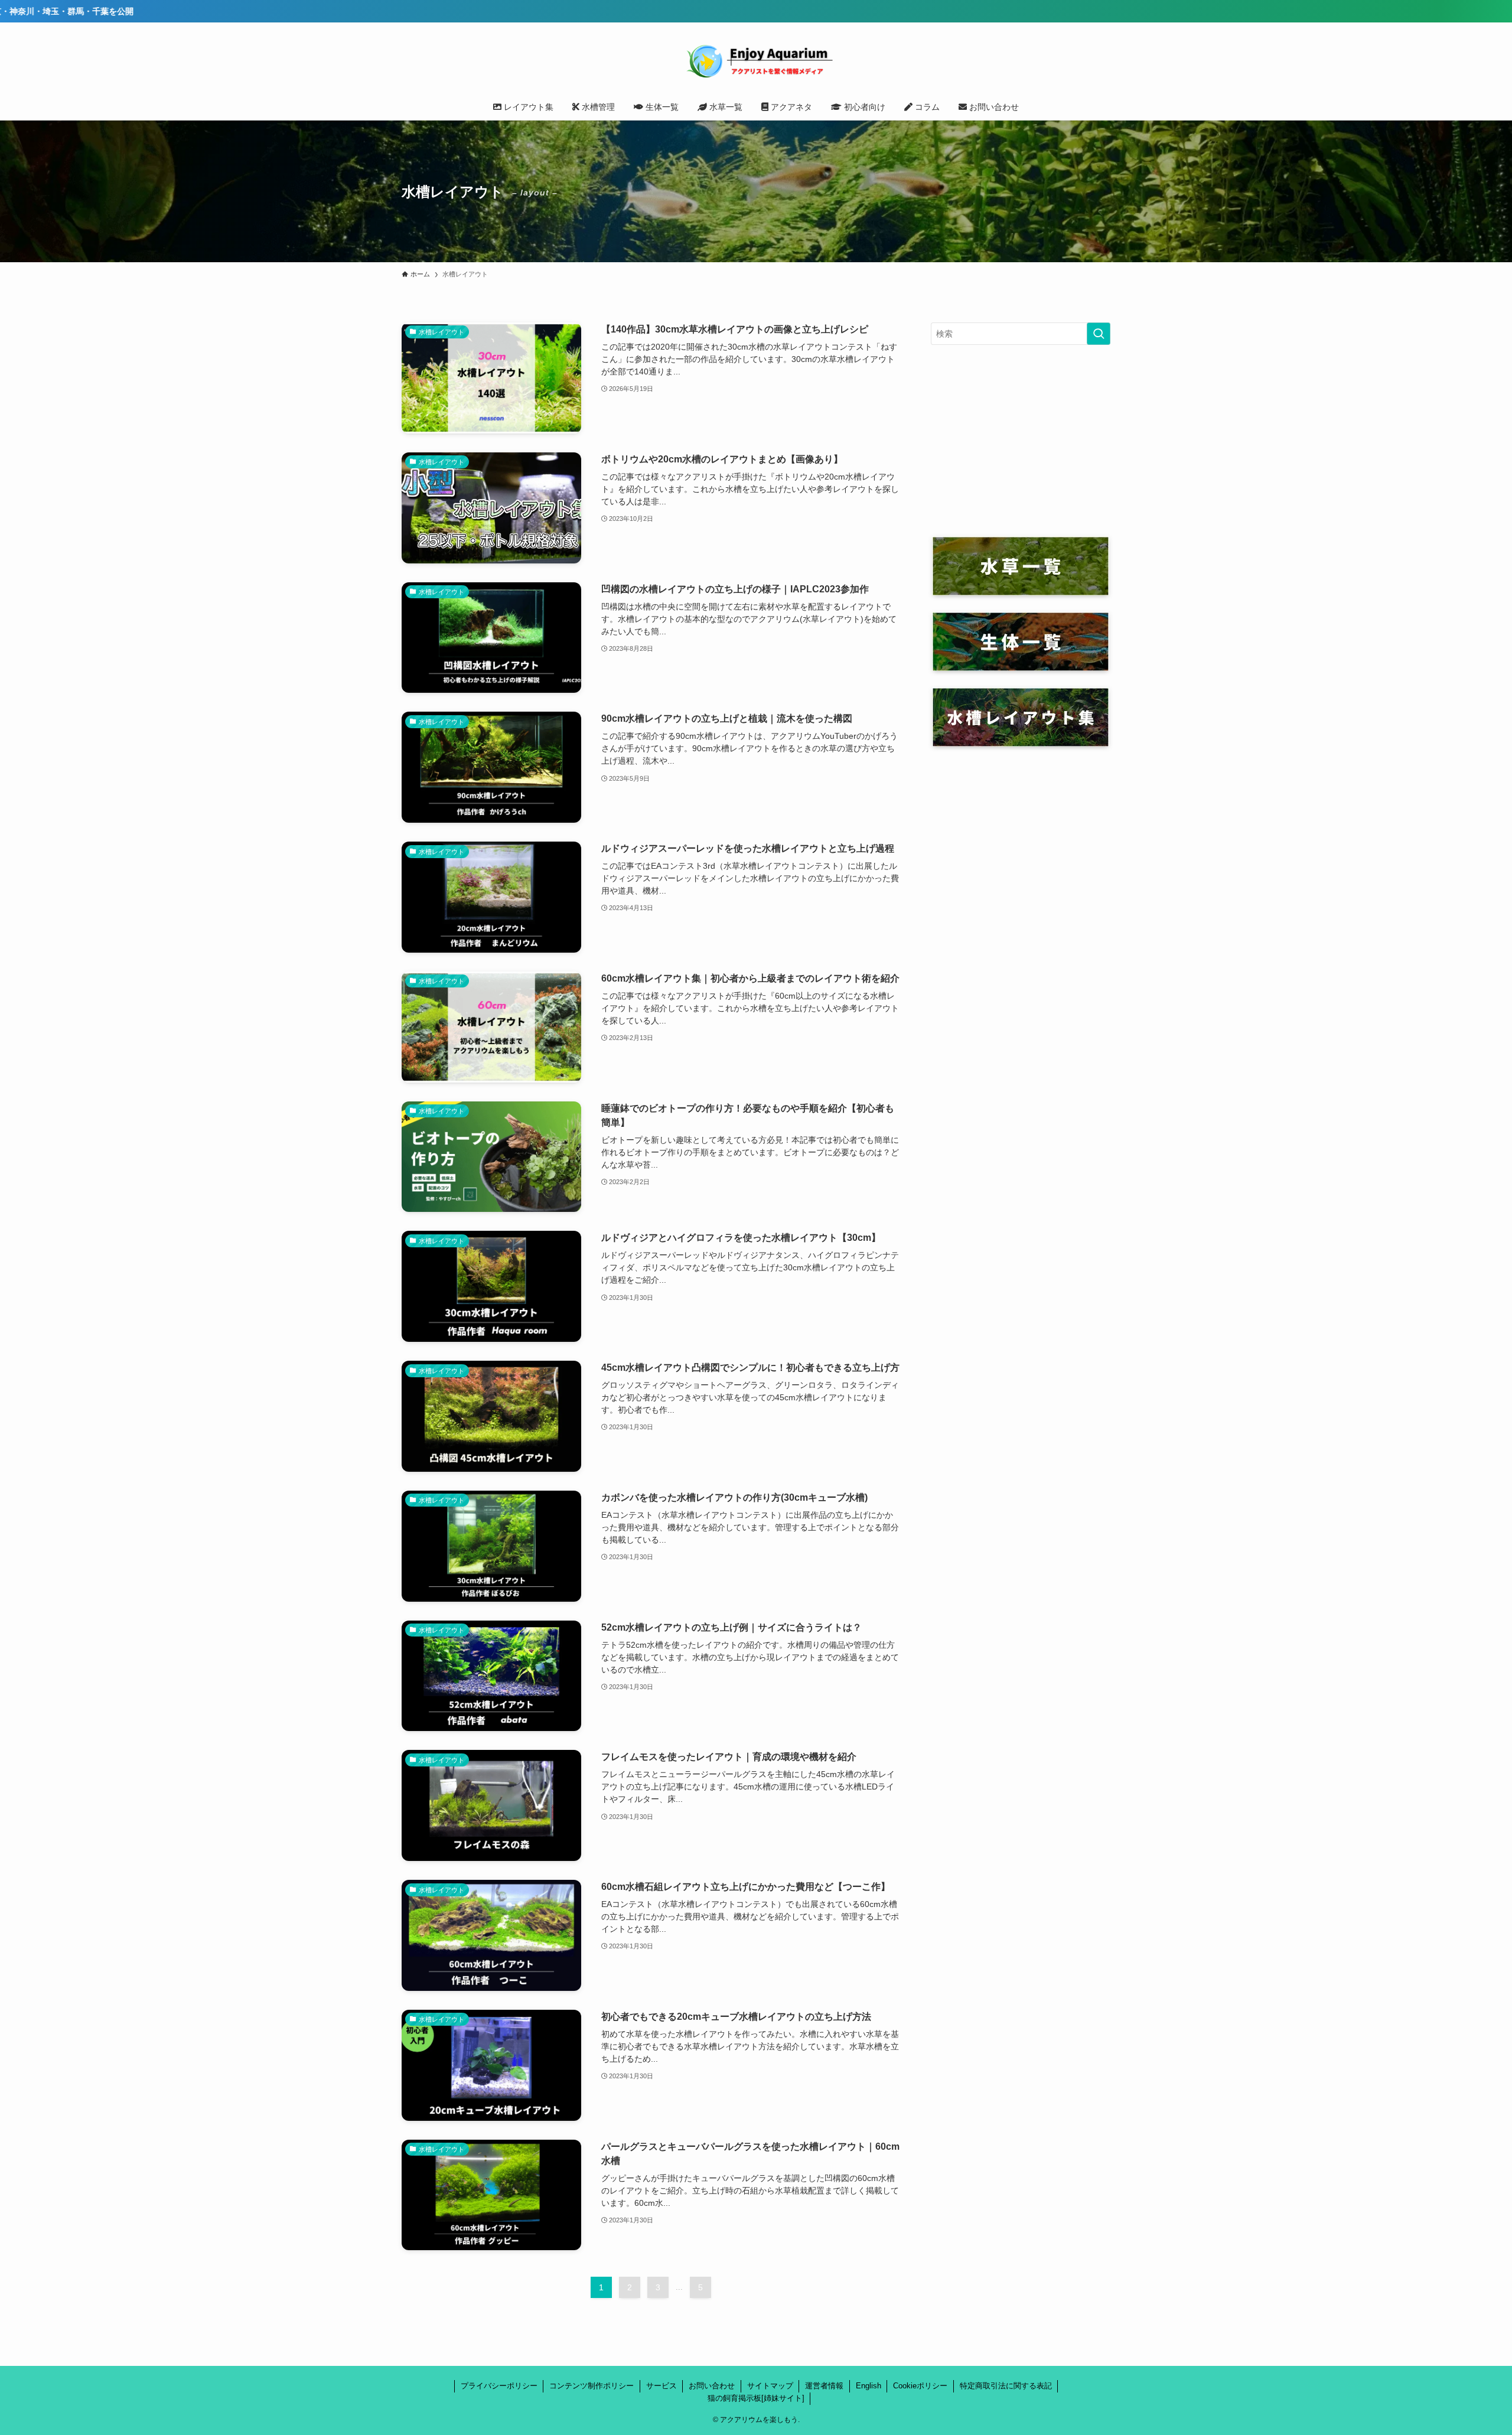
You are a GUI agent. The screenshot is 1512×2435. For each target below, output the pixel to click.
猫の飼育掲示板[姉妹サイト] (756, 2398)
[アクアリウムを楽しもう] (756, 60)
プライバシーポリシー (499, 2386)
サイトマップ (770, 2386)
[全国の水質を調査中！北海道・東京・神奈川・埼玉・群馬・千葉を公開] (756, 11)
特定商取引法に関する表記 (1006, 2386)
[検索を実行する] (1099, 334)
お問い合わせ (712, 2386)
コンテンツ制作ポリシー (592, 2386)
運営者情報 (824, 2386)
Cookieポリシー (920, 2386)
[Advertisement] (1021, 441)
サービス (661, 2386)
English (869, 2386)
